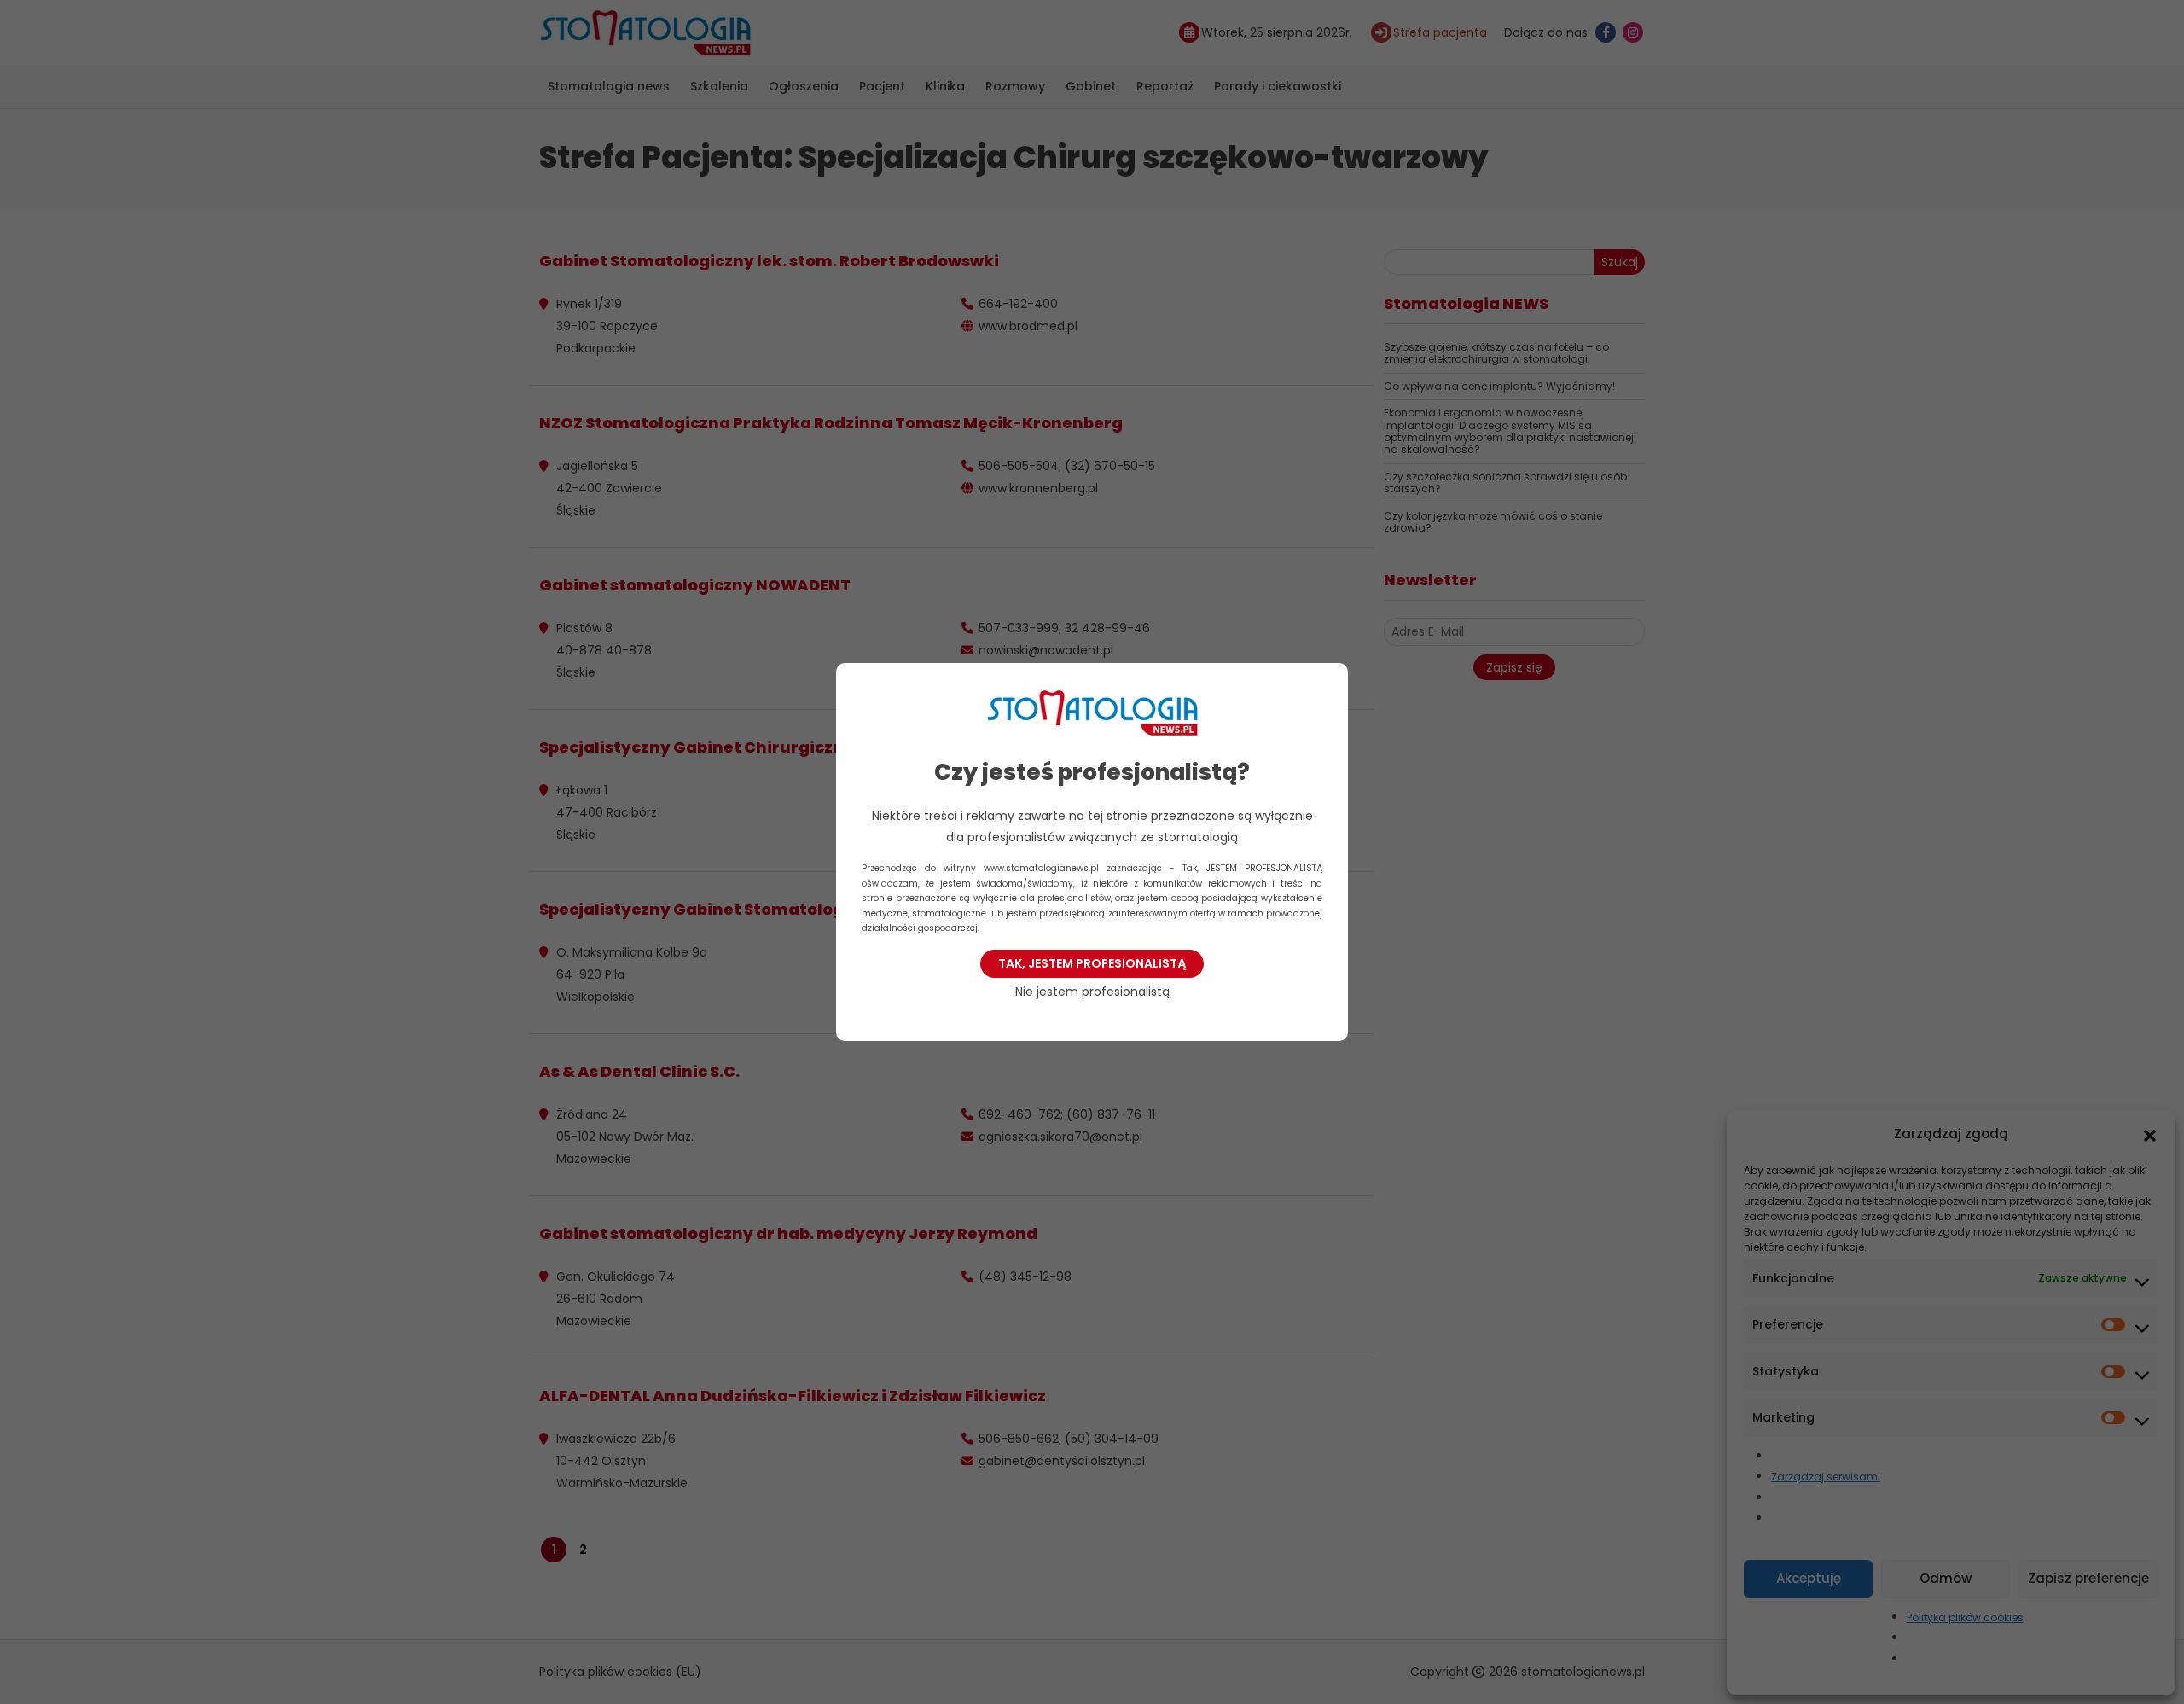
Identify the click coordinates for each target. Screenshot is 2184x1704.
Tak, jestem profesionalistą (1092, 963)
